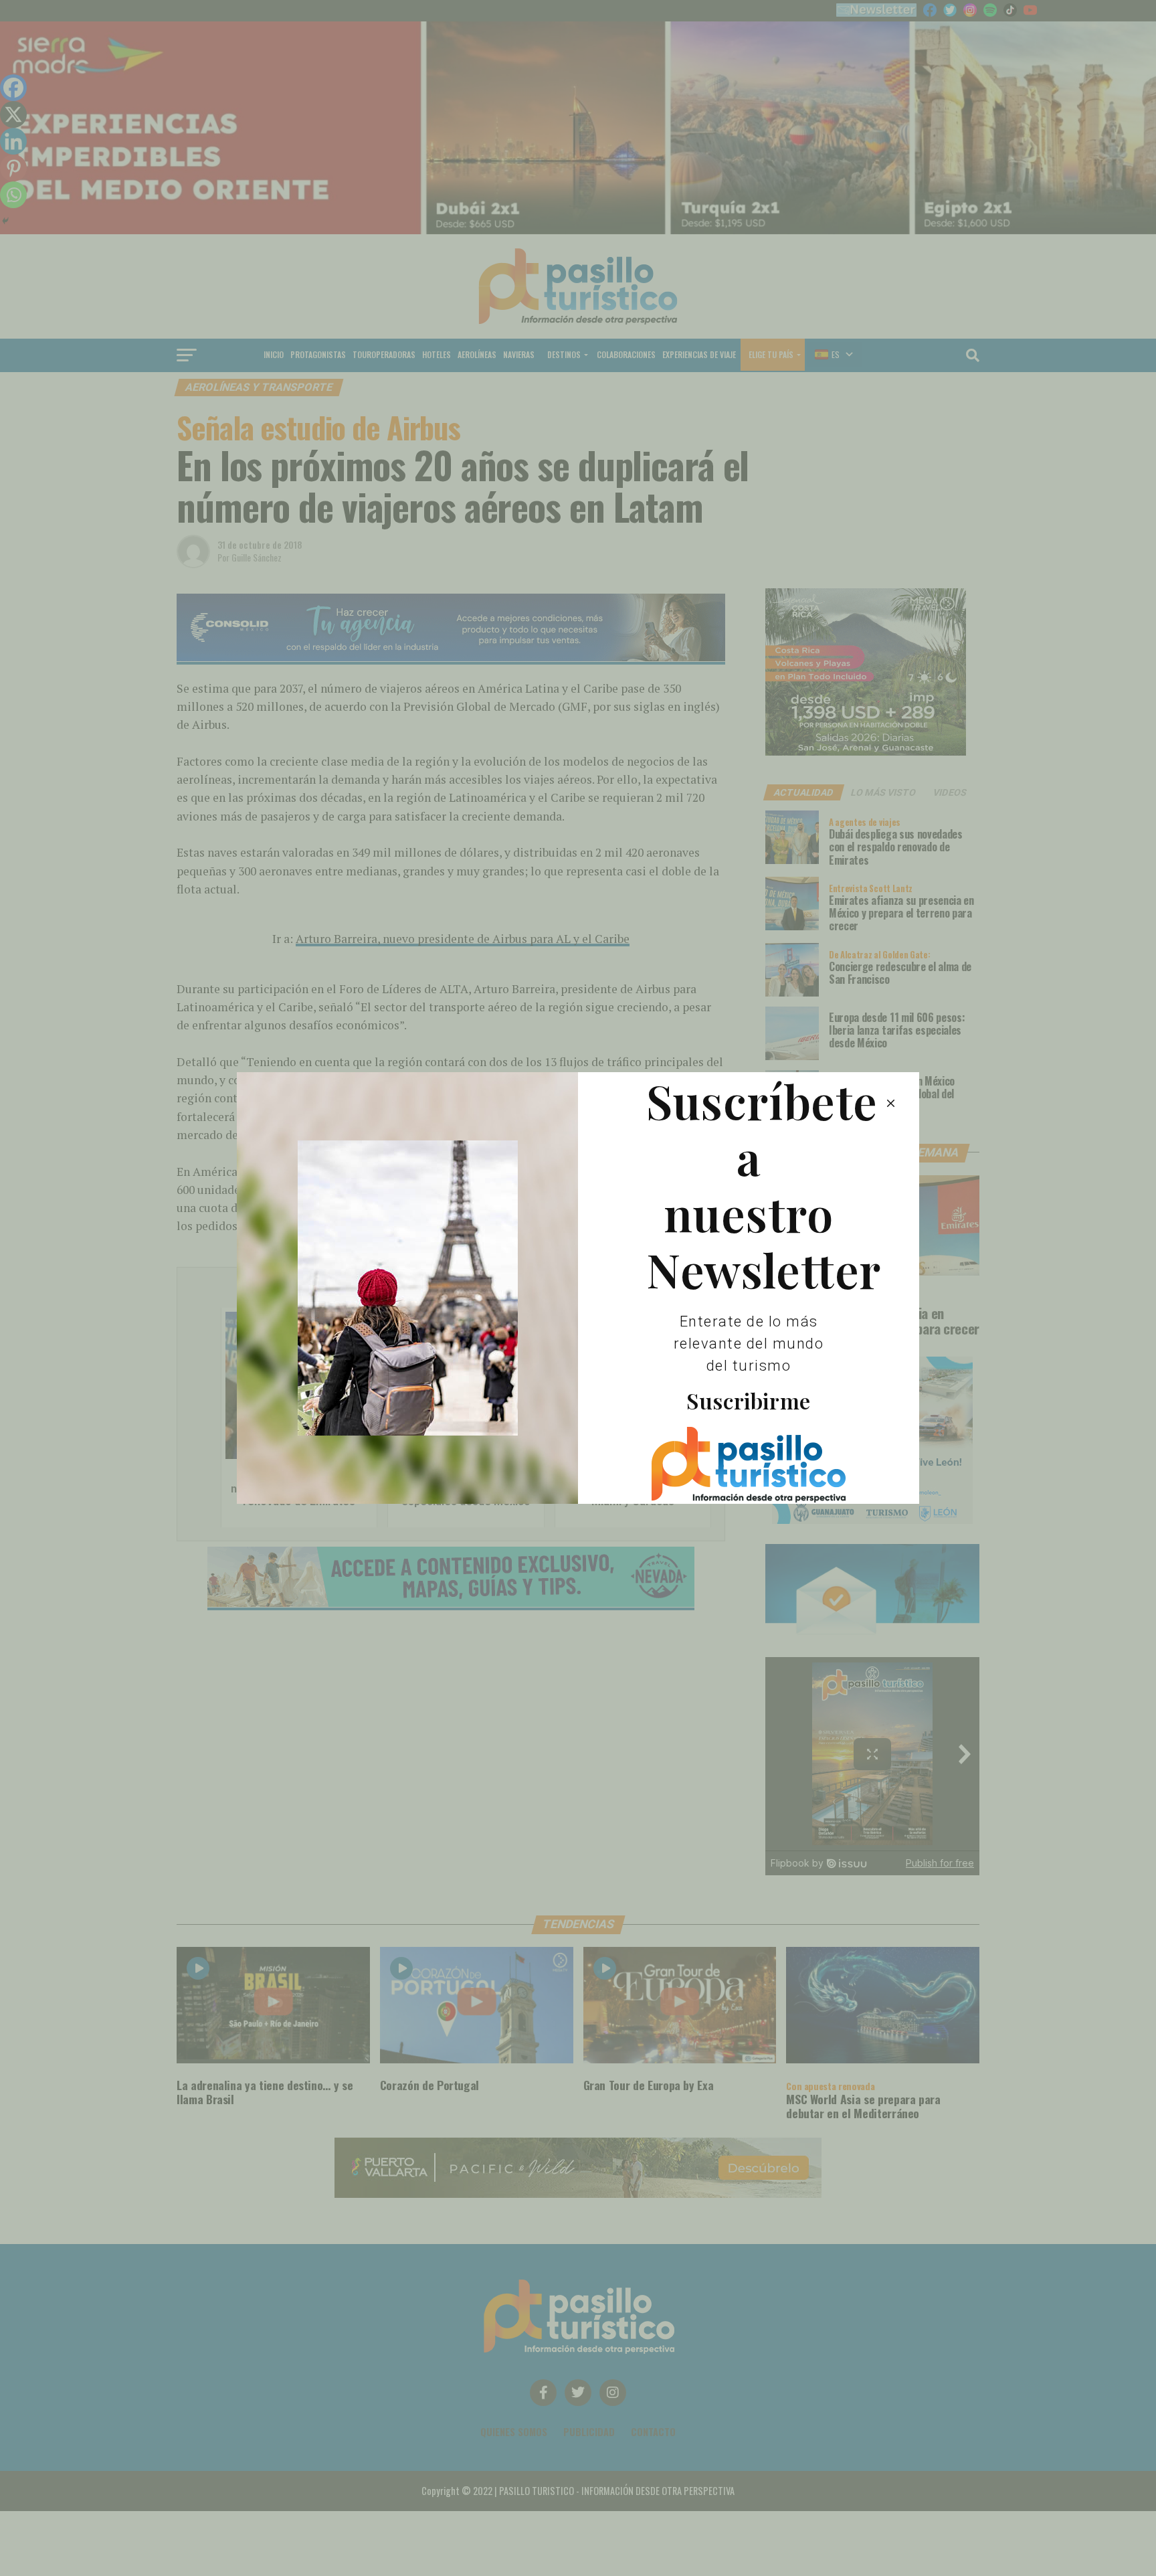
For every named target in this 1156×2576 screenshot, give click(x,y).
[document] (578, 1288)
